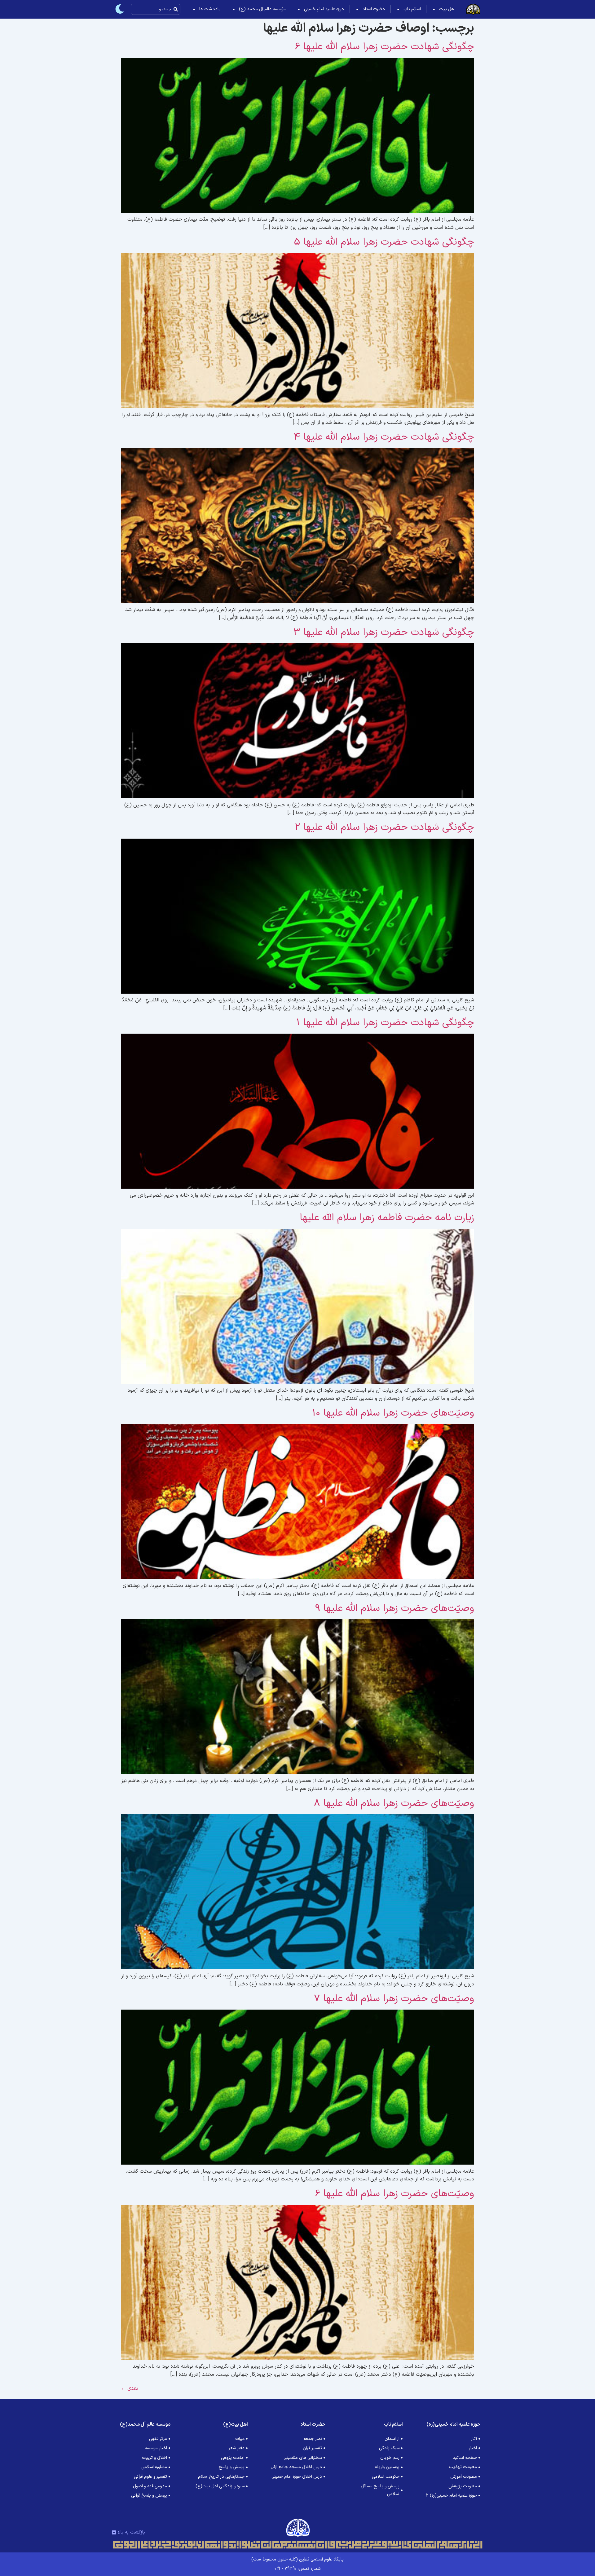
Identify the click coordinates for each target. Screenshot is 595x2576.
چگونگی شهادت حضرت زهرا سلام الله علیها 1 (385, 1023)
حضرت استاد (374, 9)
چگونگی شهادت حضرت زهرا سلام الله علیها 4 (384, 437)
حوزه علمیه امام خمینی (324, 9)
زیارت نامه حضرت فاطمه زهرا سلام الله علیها (387, 1218)
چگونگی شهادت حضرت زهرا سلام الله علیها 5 (384, 242)
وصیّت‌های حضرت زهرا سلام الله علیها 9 (395, 1608)
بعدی (130, 2388)
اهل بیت (447, 9)
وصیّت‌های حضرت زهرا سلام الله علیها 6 (394, 2194)
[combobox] (156, 9)
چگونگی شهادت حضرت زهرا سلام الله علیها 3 (384, 632)
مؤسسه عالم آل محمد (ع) (262, 9)
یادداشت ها (210, 9)
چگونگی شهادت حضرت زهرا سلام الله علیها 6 (384, 47)
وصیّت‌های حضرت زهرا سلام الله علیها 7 (394, 1999)
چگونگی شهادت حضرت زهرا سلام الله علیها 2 (384, 827)
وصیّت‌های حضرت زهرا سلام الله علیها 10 (393, 1413)
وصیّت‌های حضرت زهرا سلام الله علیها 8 (394, 1803)
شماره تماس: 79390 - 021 (297, 2569)
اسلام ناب (412, 9)
